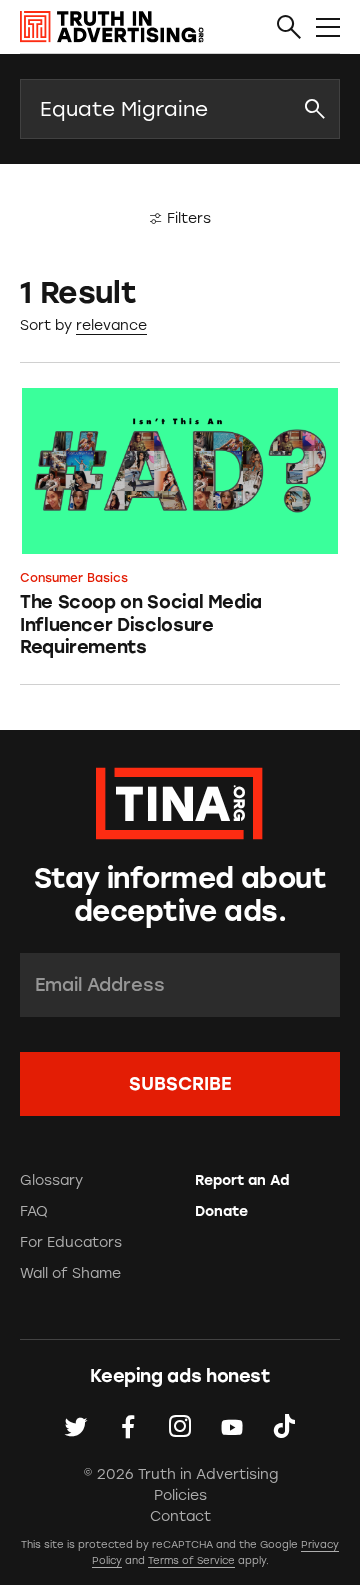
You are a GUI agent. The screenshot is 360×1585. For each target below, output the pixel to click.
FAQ (34, 1211)
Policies (180, 1495)
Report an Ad (242, 1180)
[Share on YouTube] (232, 1426)
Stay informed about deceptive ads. (180, 895)
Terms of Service (191, 1560)
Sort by (46, 325)
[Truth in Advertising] (112, 27)
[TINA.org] (179, 800)
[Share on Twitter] (76, 1426)
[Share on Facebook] (128, 1426)
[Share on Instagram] (180, 1426)
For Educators (71, 1242)
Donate (221, 1211)
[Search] (289, 28)
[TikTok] (284, 1426)
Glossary (51, 1180)
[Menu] (328, 28)
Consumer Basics (74, 578)
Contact (180, 1516)
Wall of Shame (70, 1273)
